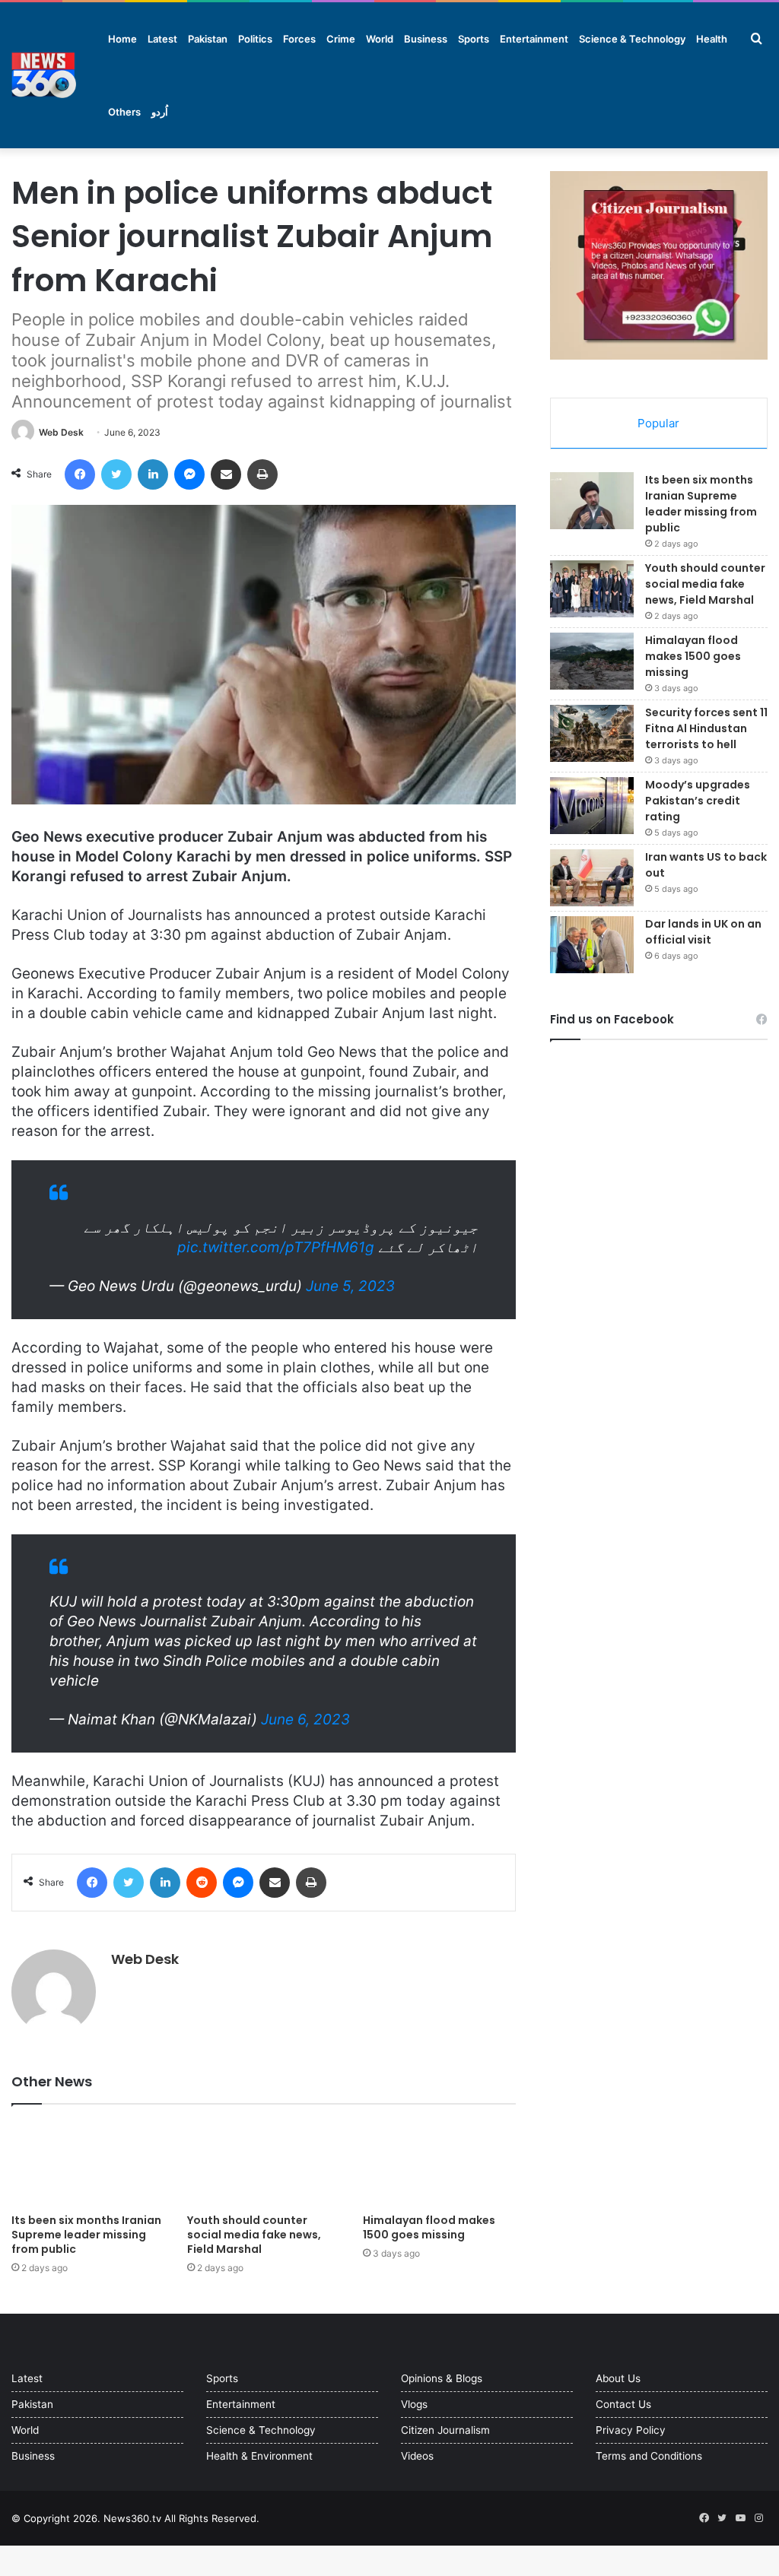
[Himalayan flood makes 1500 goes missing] (439, 2163)
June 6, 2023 (305, 1719)
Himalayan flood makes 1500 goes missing (429, 2227)
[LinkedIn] (153, 474)
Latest (162, 39)
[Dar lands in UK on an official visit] (592, 945)
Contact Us (623, 2404)
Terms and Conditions (649, 2456)
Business (426, 39)
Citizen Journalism (445, 2430)
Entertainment (534, 39)
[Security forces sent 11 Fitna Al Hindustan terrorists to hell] (592, 733)
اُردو (160, 112)
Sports (474, 39)
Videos (417, 2456)
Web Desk (61, 432)
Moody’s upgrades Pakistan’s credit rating (698, 801)
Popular (658, 423)
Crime (341, 39)
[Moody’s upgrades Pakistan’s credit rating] (592, 806)
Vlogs (414, 2404)
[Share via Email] (226, 474)
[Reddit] (202, 1883)
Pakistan (208, 39)
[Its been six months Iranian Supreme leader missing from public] (88, 2163)
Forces (299, 39)
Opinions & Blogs (442, 2378)
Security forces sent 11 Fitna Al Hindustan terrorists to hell (706, 728)
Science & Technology (632, 39)
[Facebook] (80, 474)
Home (122, 39)
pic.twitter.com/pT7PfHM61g (276, 1247)
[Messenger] (189, 474)
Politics (255, 39)
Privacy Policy (631, 2430)
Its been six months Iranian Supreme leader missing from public (86, 2235)
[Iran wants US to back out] (592, 878)
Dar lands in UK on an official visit (703, 932)
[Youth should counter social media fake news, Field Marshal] (264, 2163)
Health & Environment (259, 2456)
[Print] (262, 474)
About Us (618, 2378)
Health (712, 39)
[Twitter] (116, 474)
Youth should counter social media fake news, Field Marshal (254, 2235)
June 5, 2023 (350, 1286)
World (380, 39)
